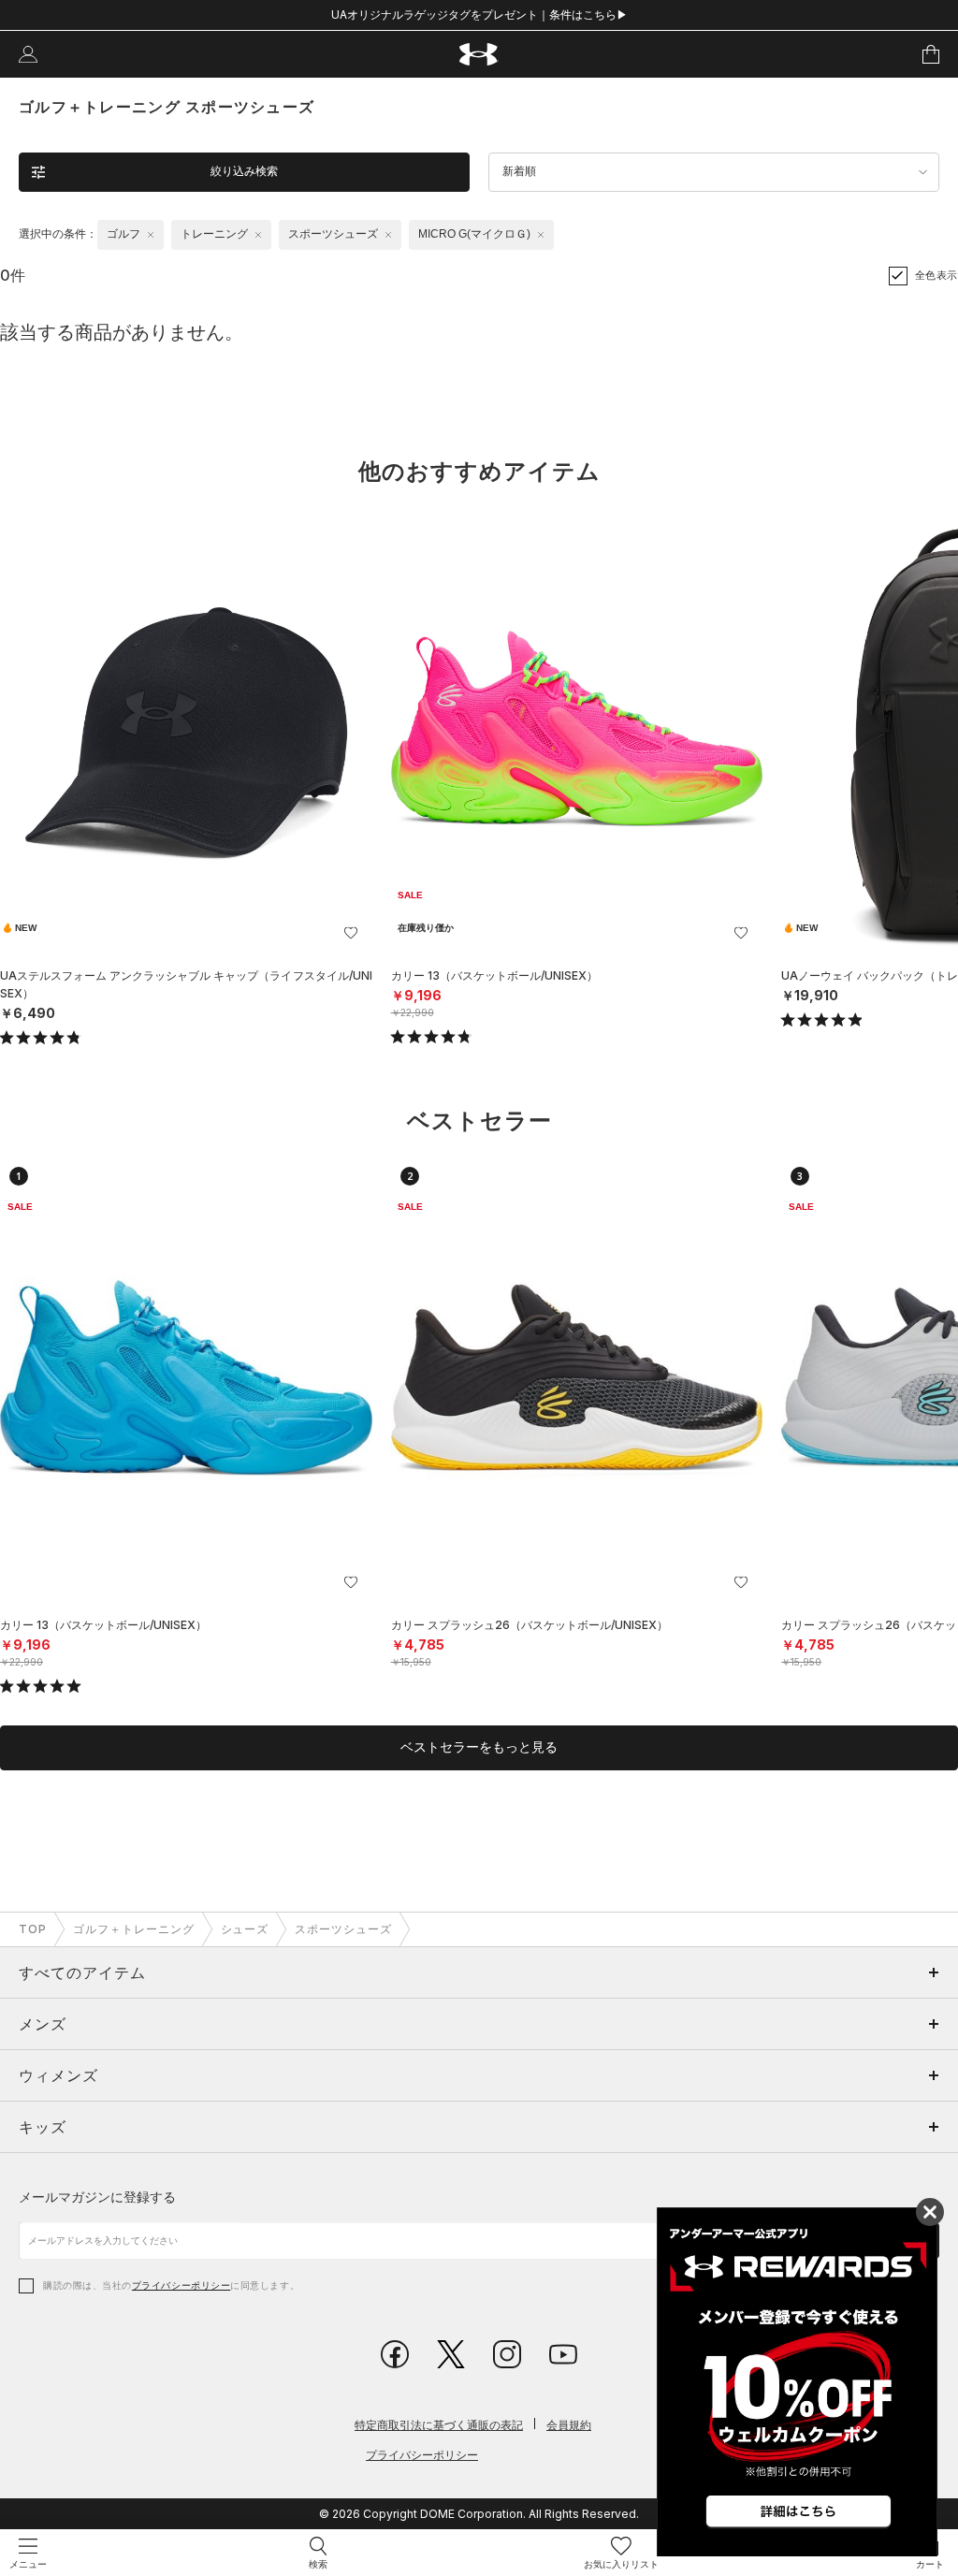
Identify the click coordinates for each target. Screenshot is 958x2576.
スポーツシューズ (343, 1929)
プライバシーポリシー (181, 2285)
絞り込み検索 (244, 171)
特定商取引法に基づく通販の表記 (439, 2425)
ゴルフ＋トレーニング (134, 1929)
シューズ (245, 1929)
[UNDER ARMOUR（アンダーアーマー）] (479, 55)
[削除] (151, 235)
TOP (33, 1929)
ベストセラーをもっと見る (479, 1747)
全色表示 (936, 275)
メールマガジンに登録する (97, 2197)
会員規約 (569, 2425)
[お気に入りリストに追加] (351, 933)
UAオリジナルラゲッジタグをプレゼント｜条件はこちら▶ (479, 15)
